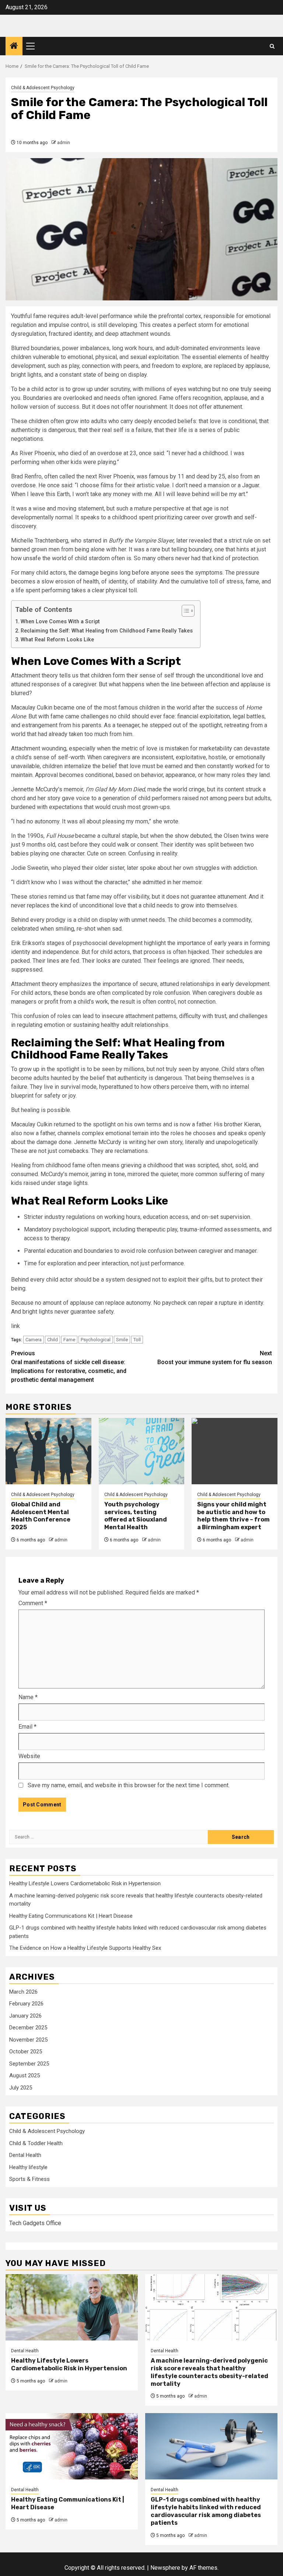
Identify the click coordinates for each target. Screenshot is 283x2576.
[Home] (14, 46)
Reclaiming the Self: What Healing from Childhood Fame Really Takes (107, 631)
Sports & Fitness (29, 2179)
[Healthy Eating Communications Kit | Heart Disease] (72, 2446)
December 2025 (28, 2028)
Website (29, 1756)
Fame (69, 1340)
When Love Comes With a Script (60, 622)
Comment (33, 1603)
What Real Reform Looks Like (57, 640)
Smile (122, 1340)
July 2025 (21, 2088)
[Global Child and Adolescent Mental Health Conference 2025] (48, 1451)
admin (64, 143)
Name (28, 1697)
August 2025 (25, 2075)
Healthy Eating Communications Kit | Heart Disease (71, 1916)
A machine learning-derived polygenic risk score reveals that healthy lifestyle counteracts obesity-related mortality (209, 2372)
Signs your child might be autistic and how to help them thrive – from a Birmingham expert (233, 1516)
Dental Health (25, 2155)
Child (53, 1340)
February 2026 (26, 2004)
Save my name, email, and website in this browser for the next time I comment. (129, 1785)
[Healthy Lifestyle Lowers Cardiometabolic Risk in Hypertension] (72, 2307)
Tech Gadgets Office (35, 2223)
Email (27, 1727)
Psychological (96, 1340)
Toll (137, 1340)
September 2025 (29, 2064)
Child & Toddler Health (36, 2143)
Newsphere (165, 2568)
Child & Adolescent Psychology (43, 88)
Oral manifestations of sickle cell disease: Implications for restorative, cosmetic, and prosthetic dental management (69, 1367)
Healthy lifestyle (28, 2167)
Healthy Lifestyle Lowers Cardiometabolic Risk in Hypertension (85, 1883)
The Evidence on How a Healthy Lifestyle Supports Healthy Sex (85, 1948)
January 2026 (25, 2016)
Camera (34, 1340)
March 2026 (23, 1992)
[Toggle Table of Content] (184, 611)
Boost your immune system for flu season (215, 1358)
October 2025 (26, 2052)
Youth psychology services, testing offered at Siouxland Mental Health (136, 1516)
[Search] (272, 46)
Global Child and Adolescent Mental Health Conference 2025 (41, 1516)
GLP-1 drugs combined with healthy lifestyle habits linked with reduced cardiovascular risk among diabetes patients (206, 2511)
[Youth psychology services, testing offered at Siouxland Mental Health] (142, 1451)
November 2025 (28, 2040)
